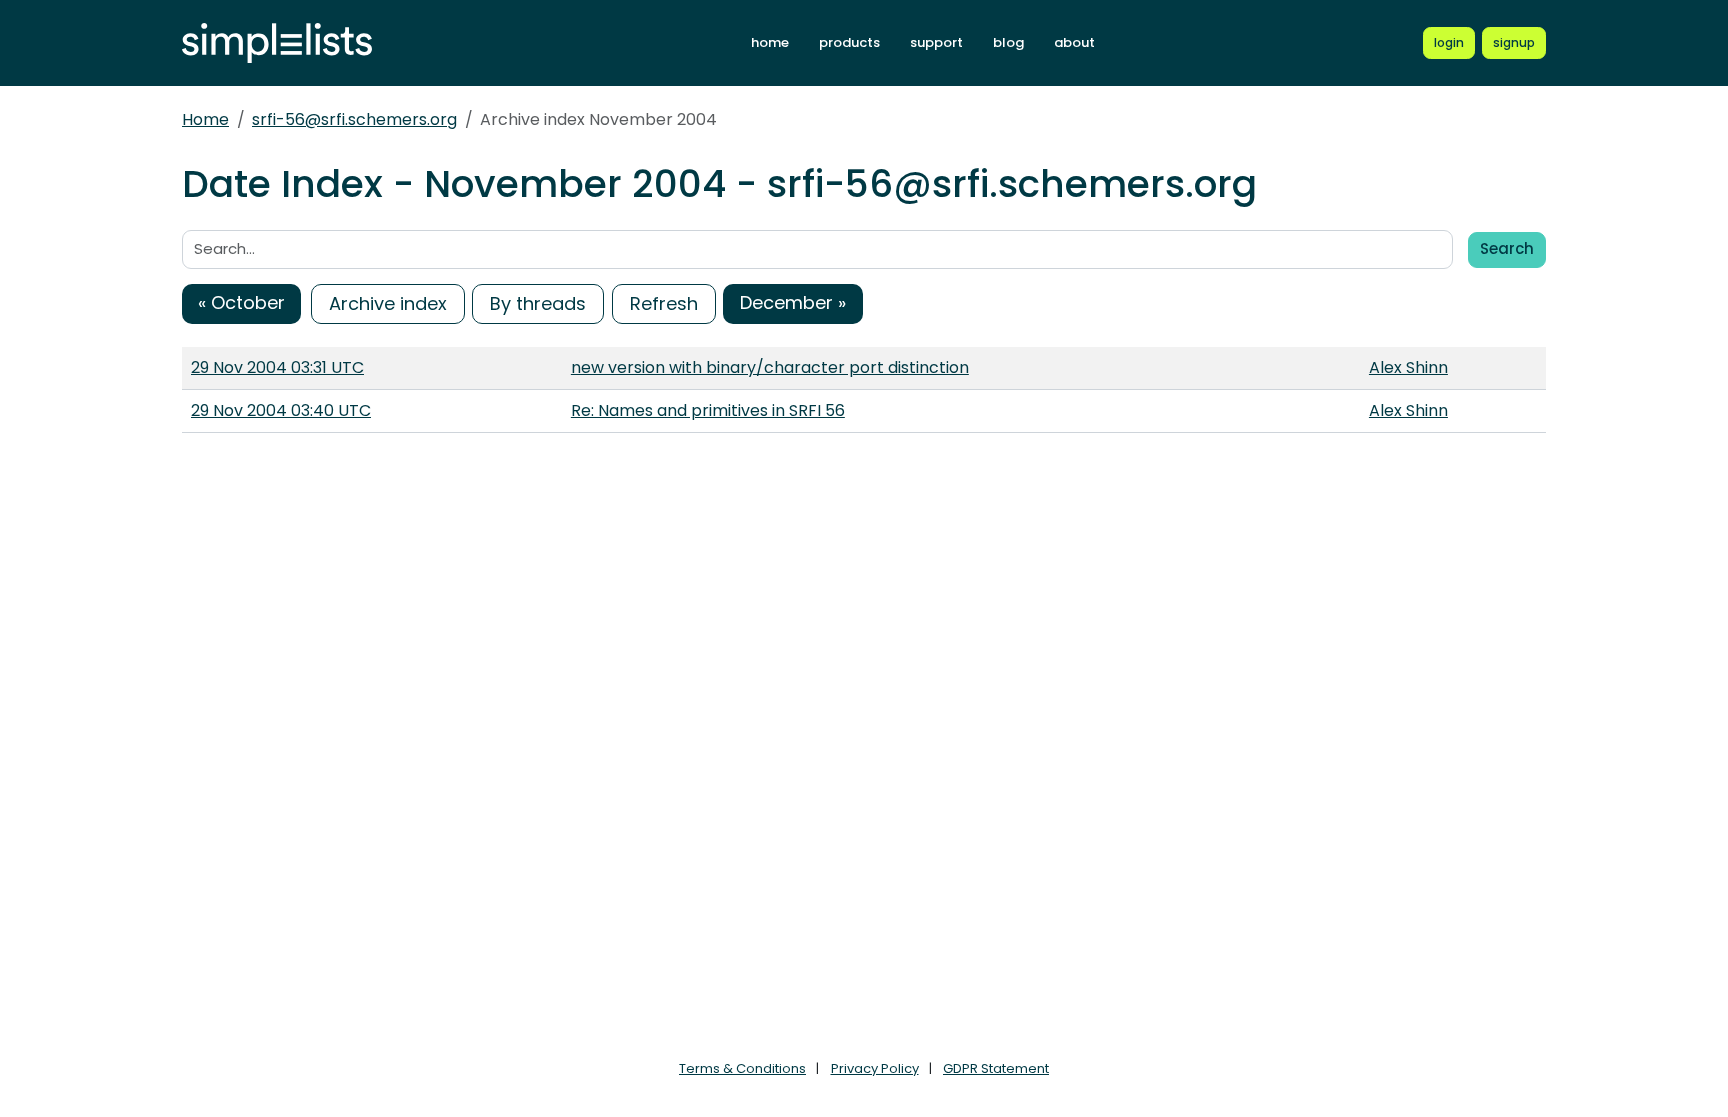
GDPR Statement (996, 1068)
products (849, 42)
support (936, 42)
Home (205, 119)
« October (241, 302)
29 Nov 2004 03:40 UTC (281, 410)
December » (793, 302)
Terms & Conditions (742, 1068)
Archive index (388, 303)
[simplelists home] (277, 43)
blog (1008, 42)
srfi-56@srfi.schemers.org (354, 119)
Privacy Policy (875, 1068)
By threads (538, 303)
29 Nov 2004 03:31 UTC (277, 367)
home (770, 42)
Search (1507, 248)
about (1074, 42)
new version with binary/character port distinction (770, 367)
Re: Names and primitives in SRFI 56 (708, 410)
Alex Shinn (1408, 367)
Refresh (664, 303)
